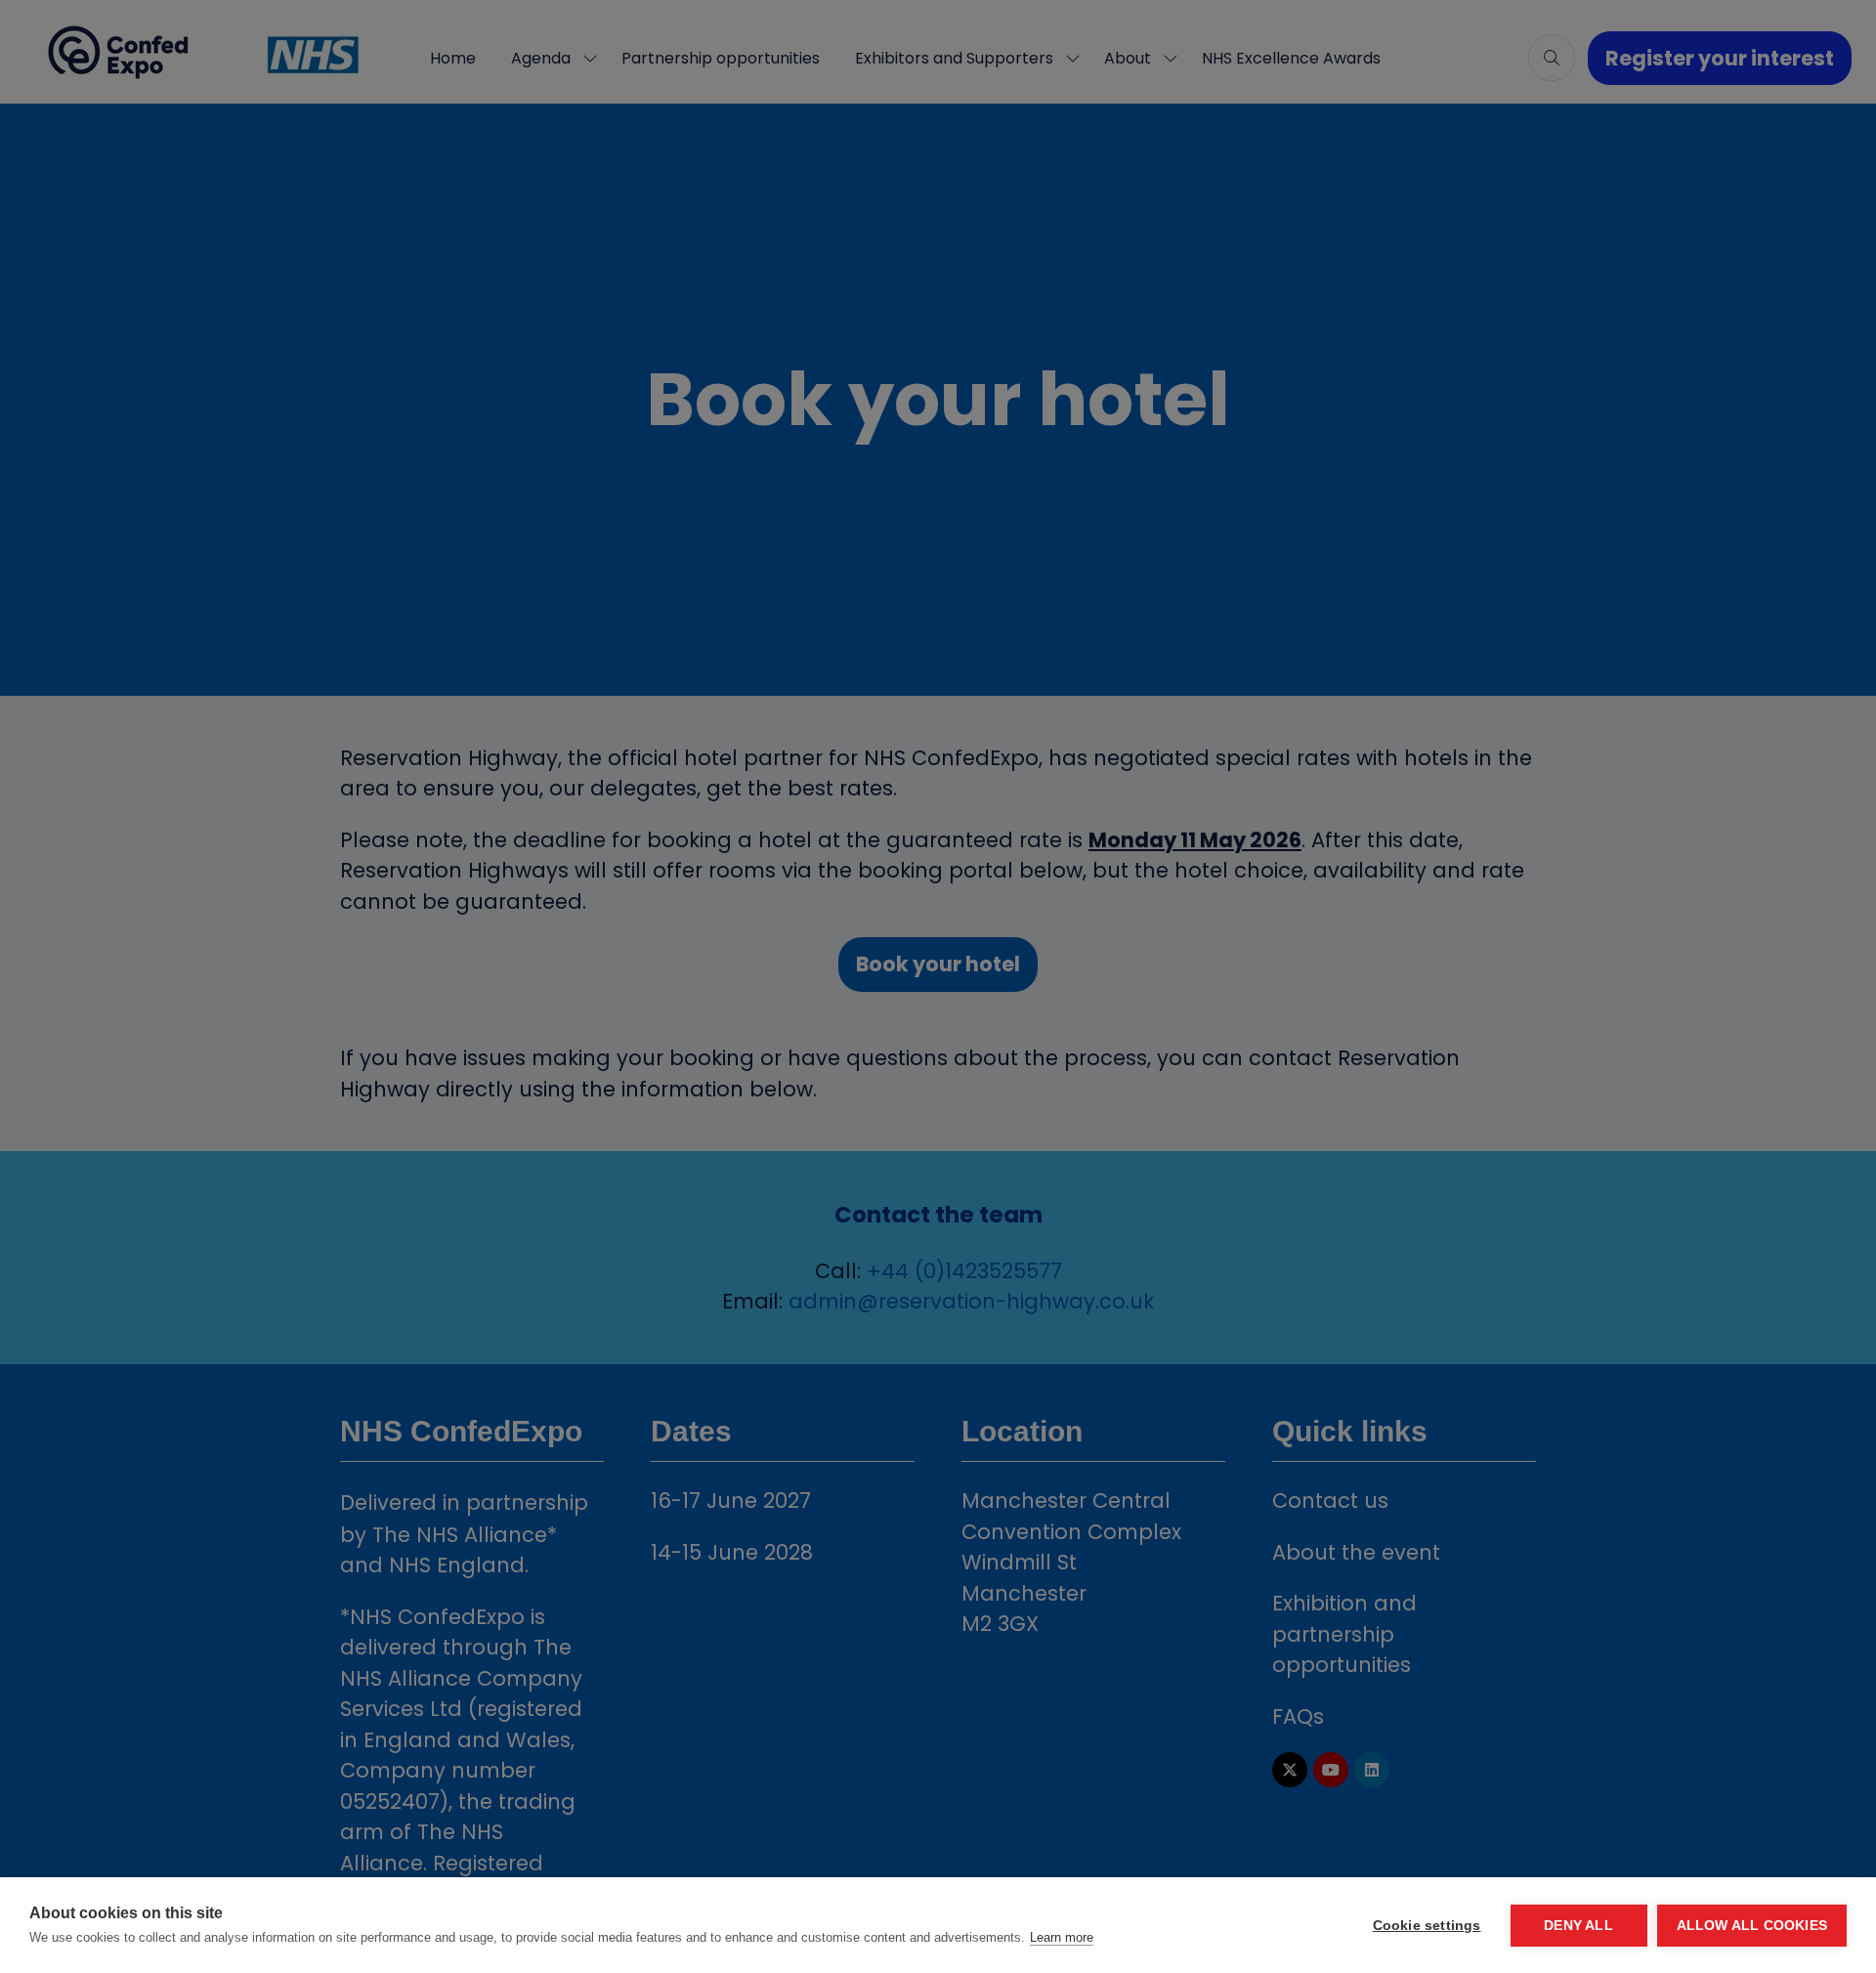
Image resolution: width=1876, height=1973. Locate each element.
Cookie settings (1427, 1926)
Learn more (1062, 1937)
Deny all (1578, 1926)
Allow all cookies (1752, 1926)
